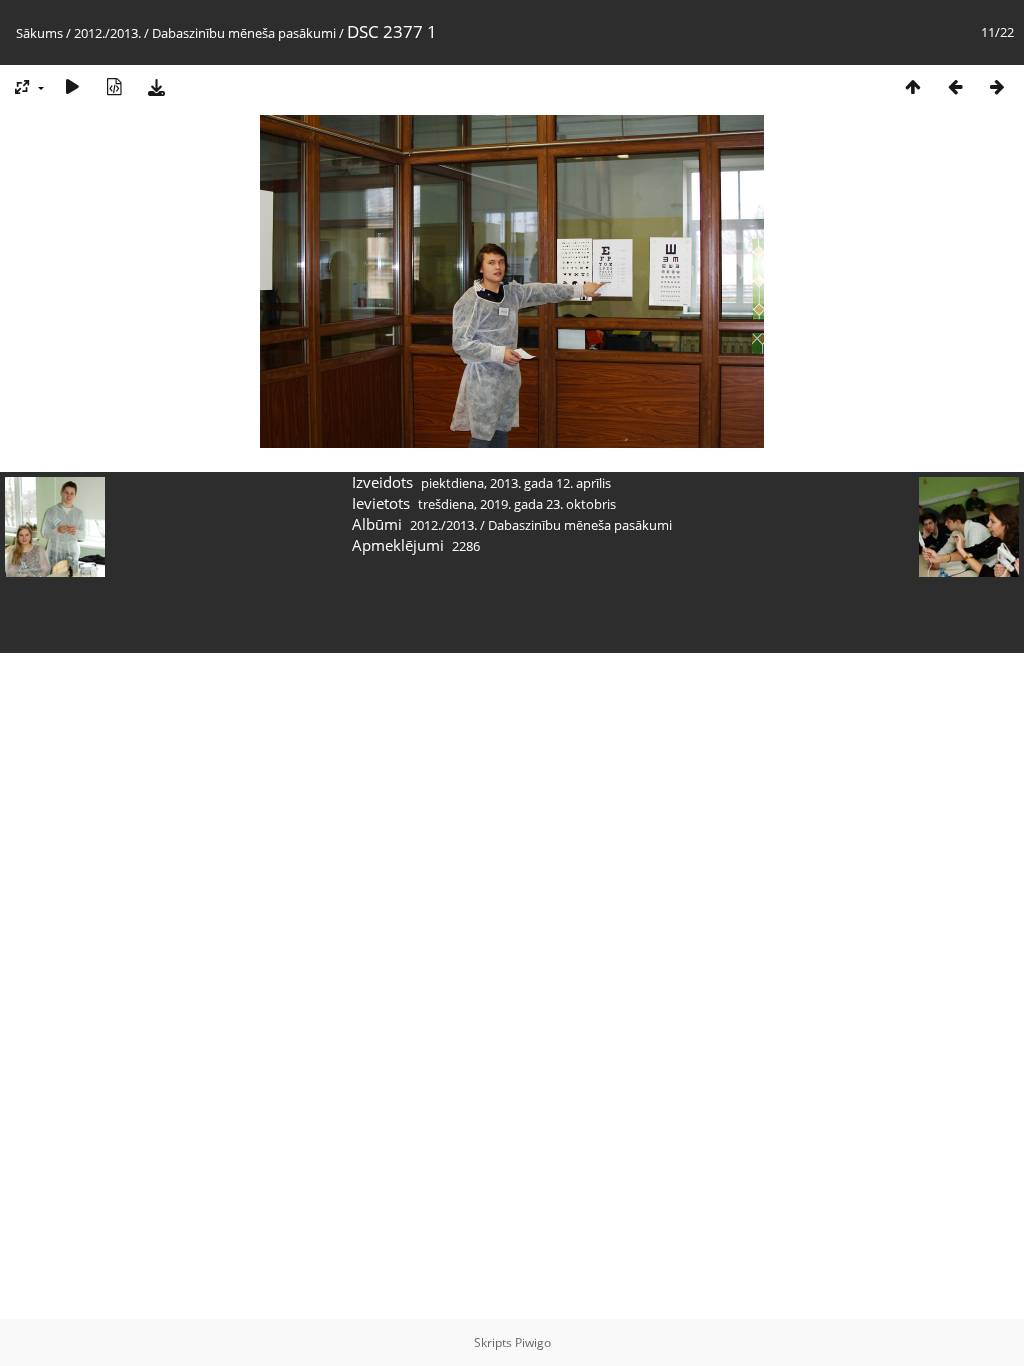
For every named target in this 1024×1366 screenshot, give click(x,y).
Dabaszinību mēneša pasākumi (244, 33)
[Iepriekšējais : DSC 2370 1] (955, 86)
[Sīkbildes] (913, 86)
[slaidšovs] (72, 86)
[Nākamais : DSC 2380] (997, 86)
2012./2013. (107, 33)
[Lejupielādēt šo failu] (156, 86)
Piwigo (533, 1342)
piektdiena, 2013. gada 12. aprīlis (516, 483)
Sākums (39, 33)
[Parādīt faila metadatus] (114, 86)
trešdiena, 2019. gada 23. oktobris (517, 504)
